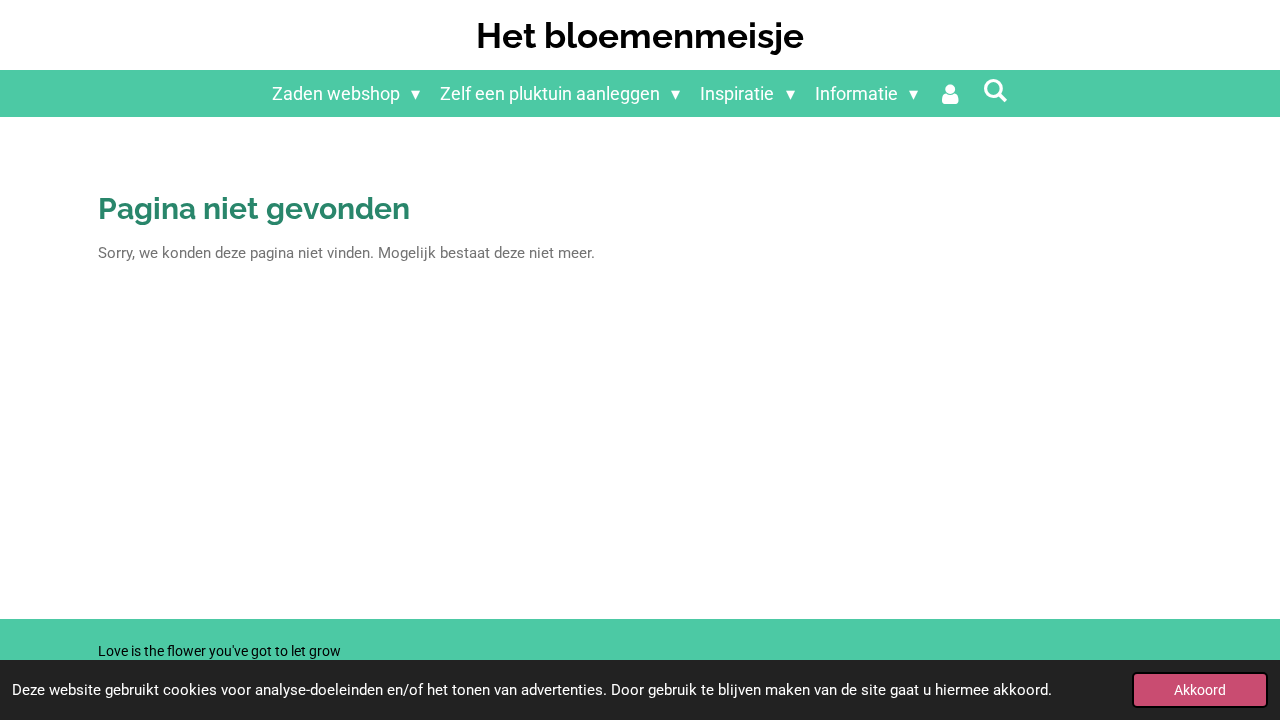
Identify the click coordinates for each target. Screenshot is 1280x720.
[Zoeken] (995, 90)
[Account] (950, 93)
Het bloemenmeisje (640, 35)
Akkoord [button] (1200, 690)
